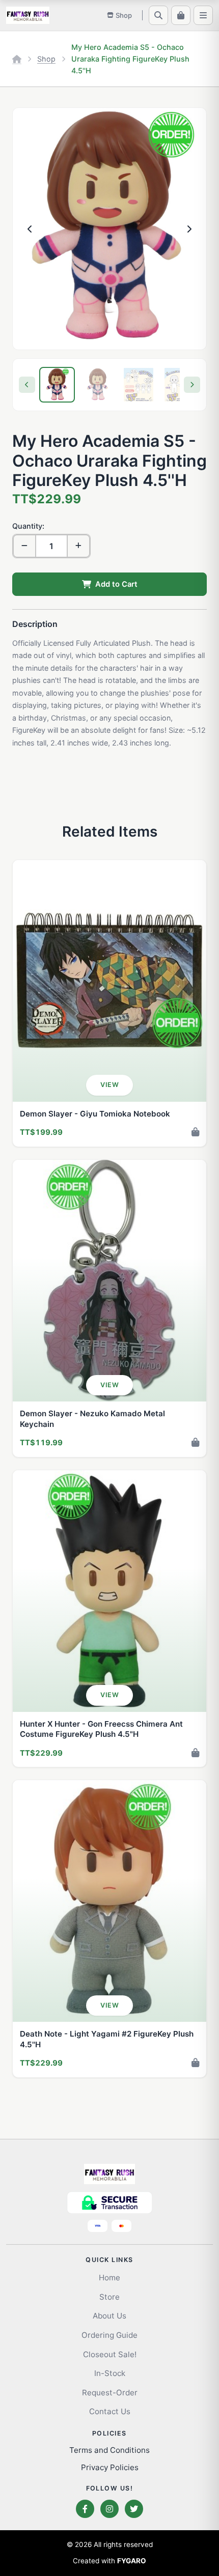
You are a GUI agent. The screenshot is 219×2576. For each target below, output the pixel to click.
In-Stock (110, 2373)
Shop (46, 59)
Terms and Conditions (109, 2450)
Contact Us (110, 2411)
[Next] (192, 385)
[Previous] (27, 385)
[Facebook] (85, 2509)
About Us (109, 2316)
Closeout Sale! (110, 2354)
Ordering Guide (109, 2335)
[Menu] (203, 15)
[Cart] (181, 15)
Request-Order (110, 2393)
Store (109, 2297)
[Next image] (189, 229)
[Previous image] (30, 229)
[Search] (158, 15)
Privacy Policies (110, 2467)
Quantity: (28, 526)
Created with (109, 2561)
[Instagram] (109, 2509)
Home (109, 2278)
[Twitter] (134, 2509)
